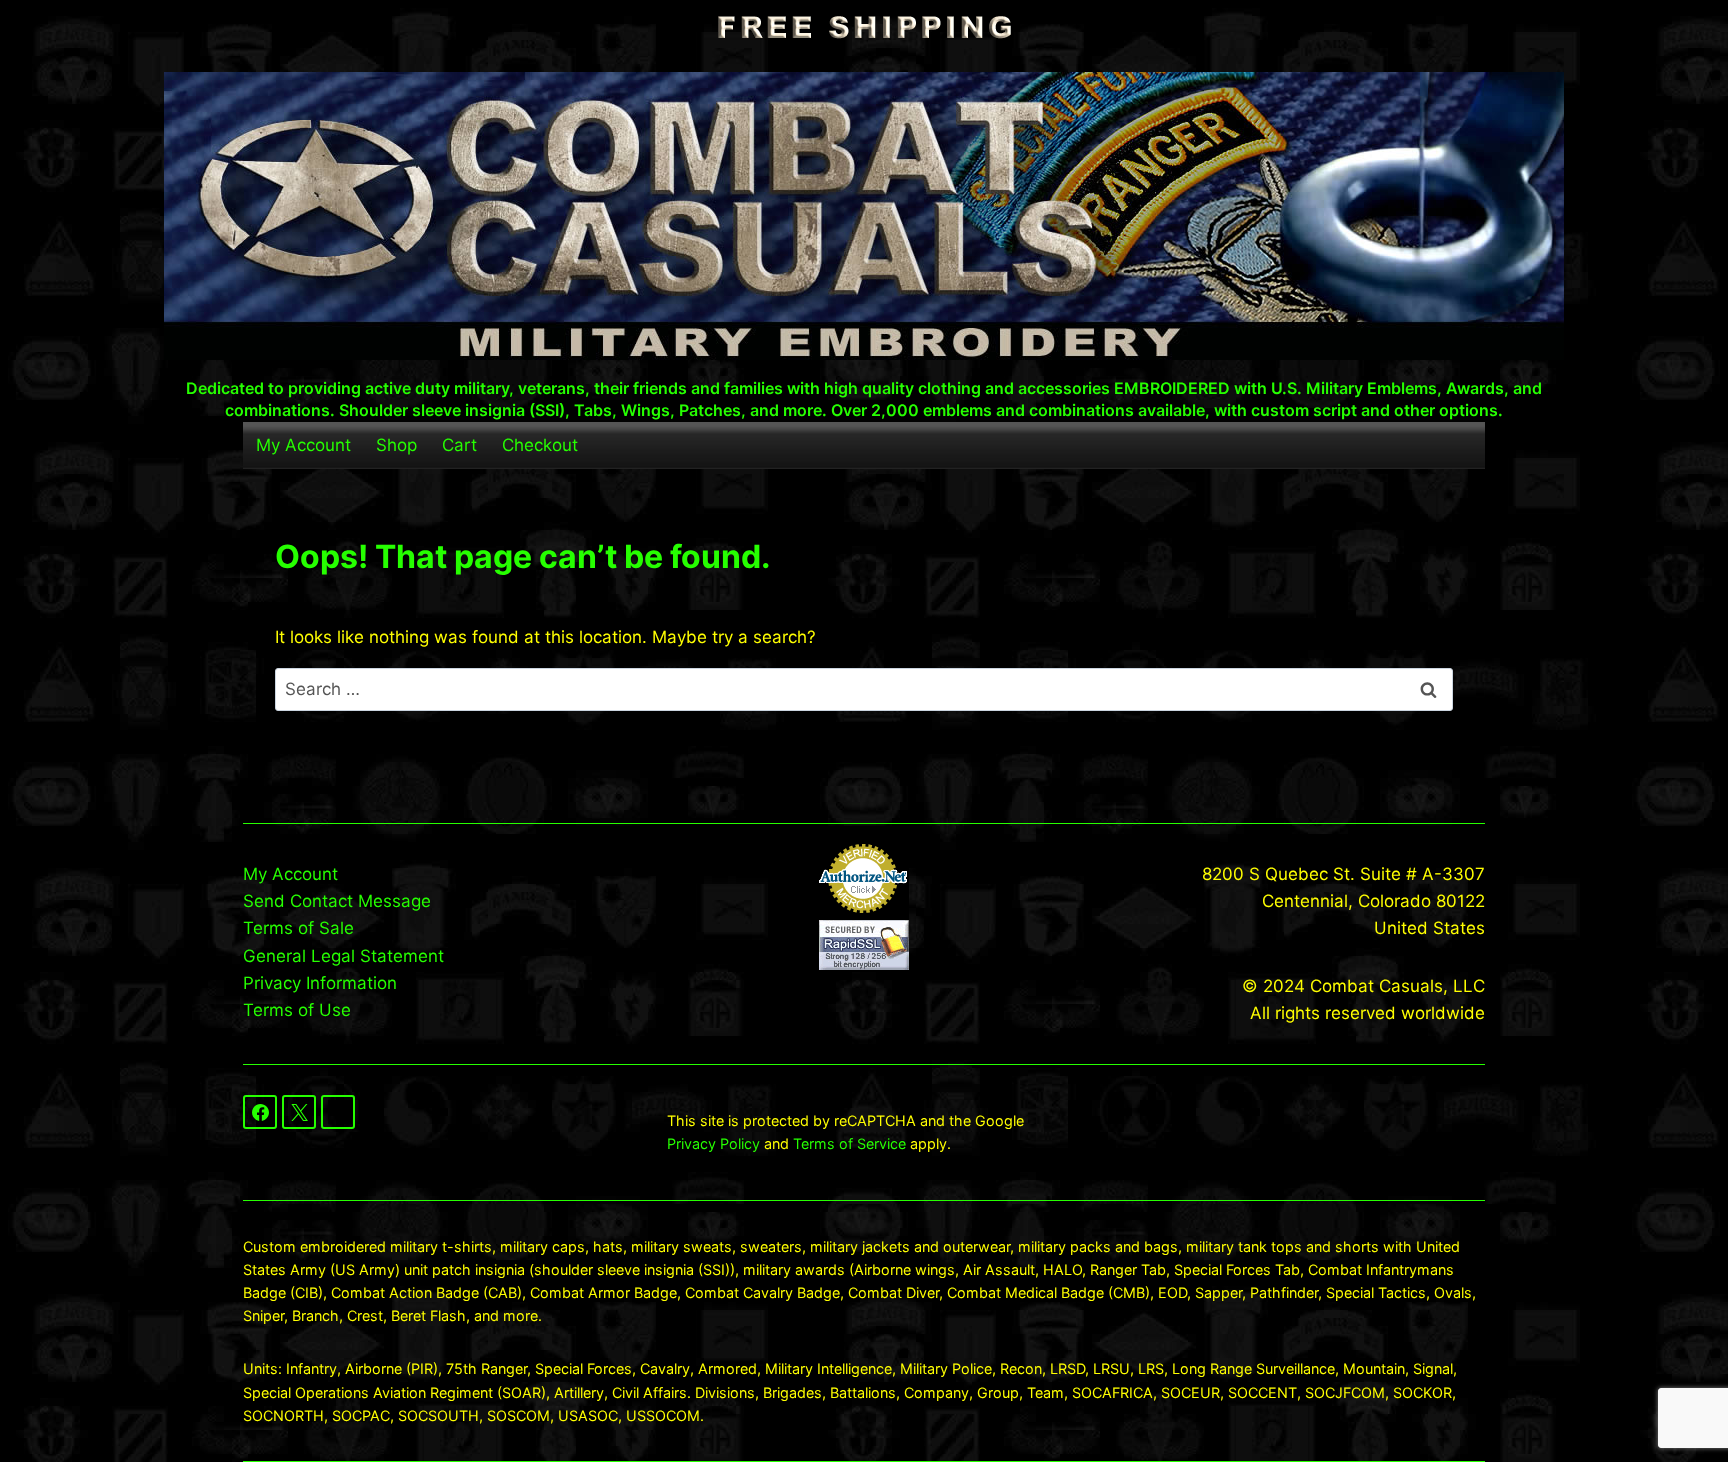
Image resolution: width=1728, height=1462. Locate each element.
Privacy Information (320, 983)
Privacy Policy (713, 1143)
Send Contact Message (337, 901)
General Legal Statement (343, 956)
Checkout (540, 445)
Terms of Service (849, 1143)
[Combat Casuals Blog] (338, 1112)
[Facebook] (260, 1112)
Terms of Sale (298, 928)
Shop (396, 445)
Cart (459, 445)
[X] (299, 1112)
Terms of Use (297, 1010)
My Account (303, 445)
